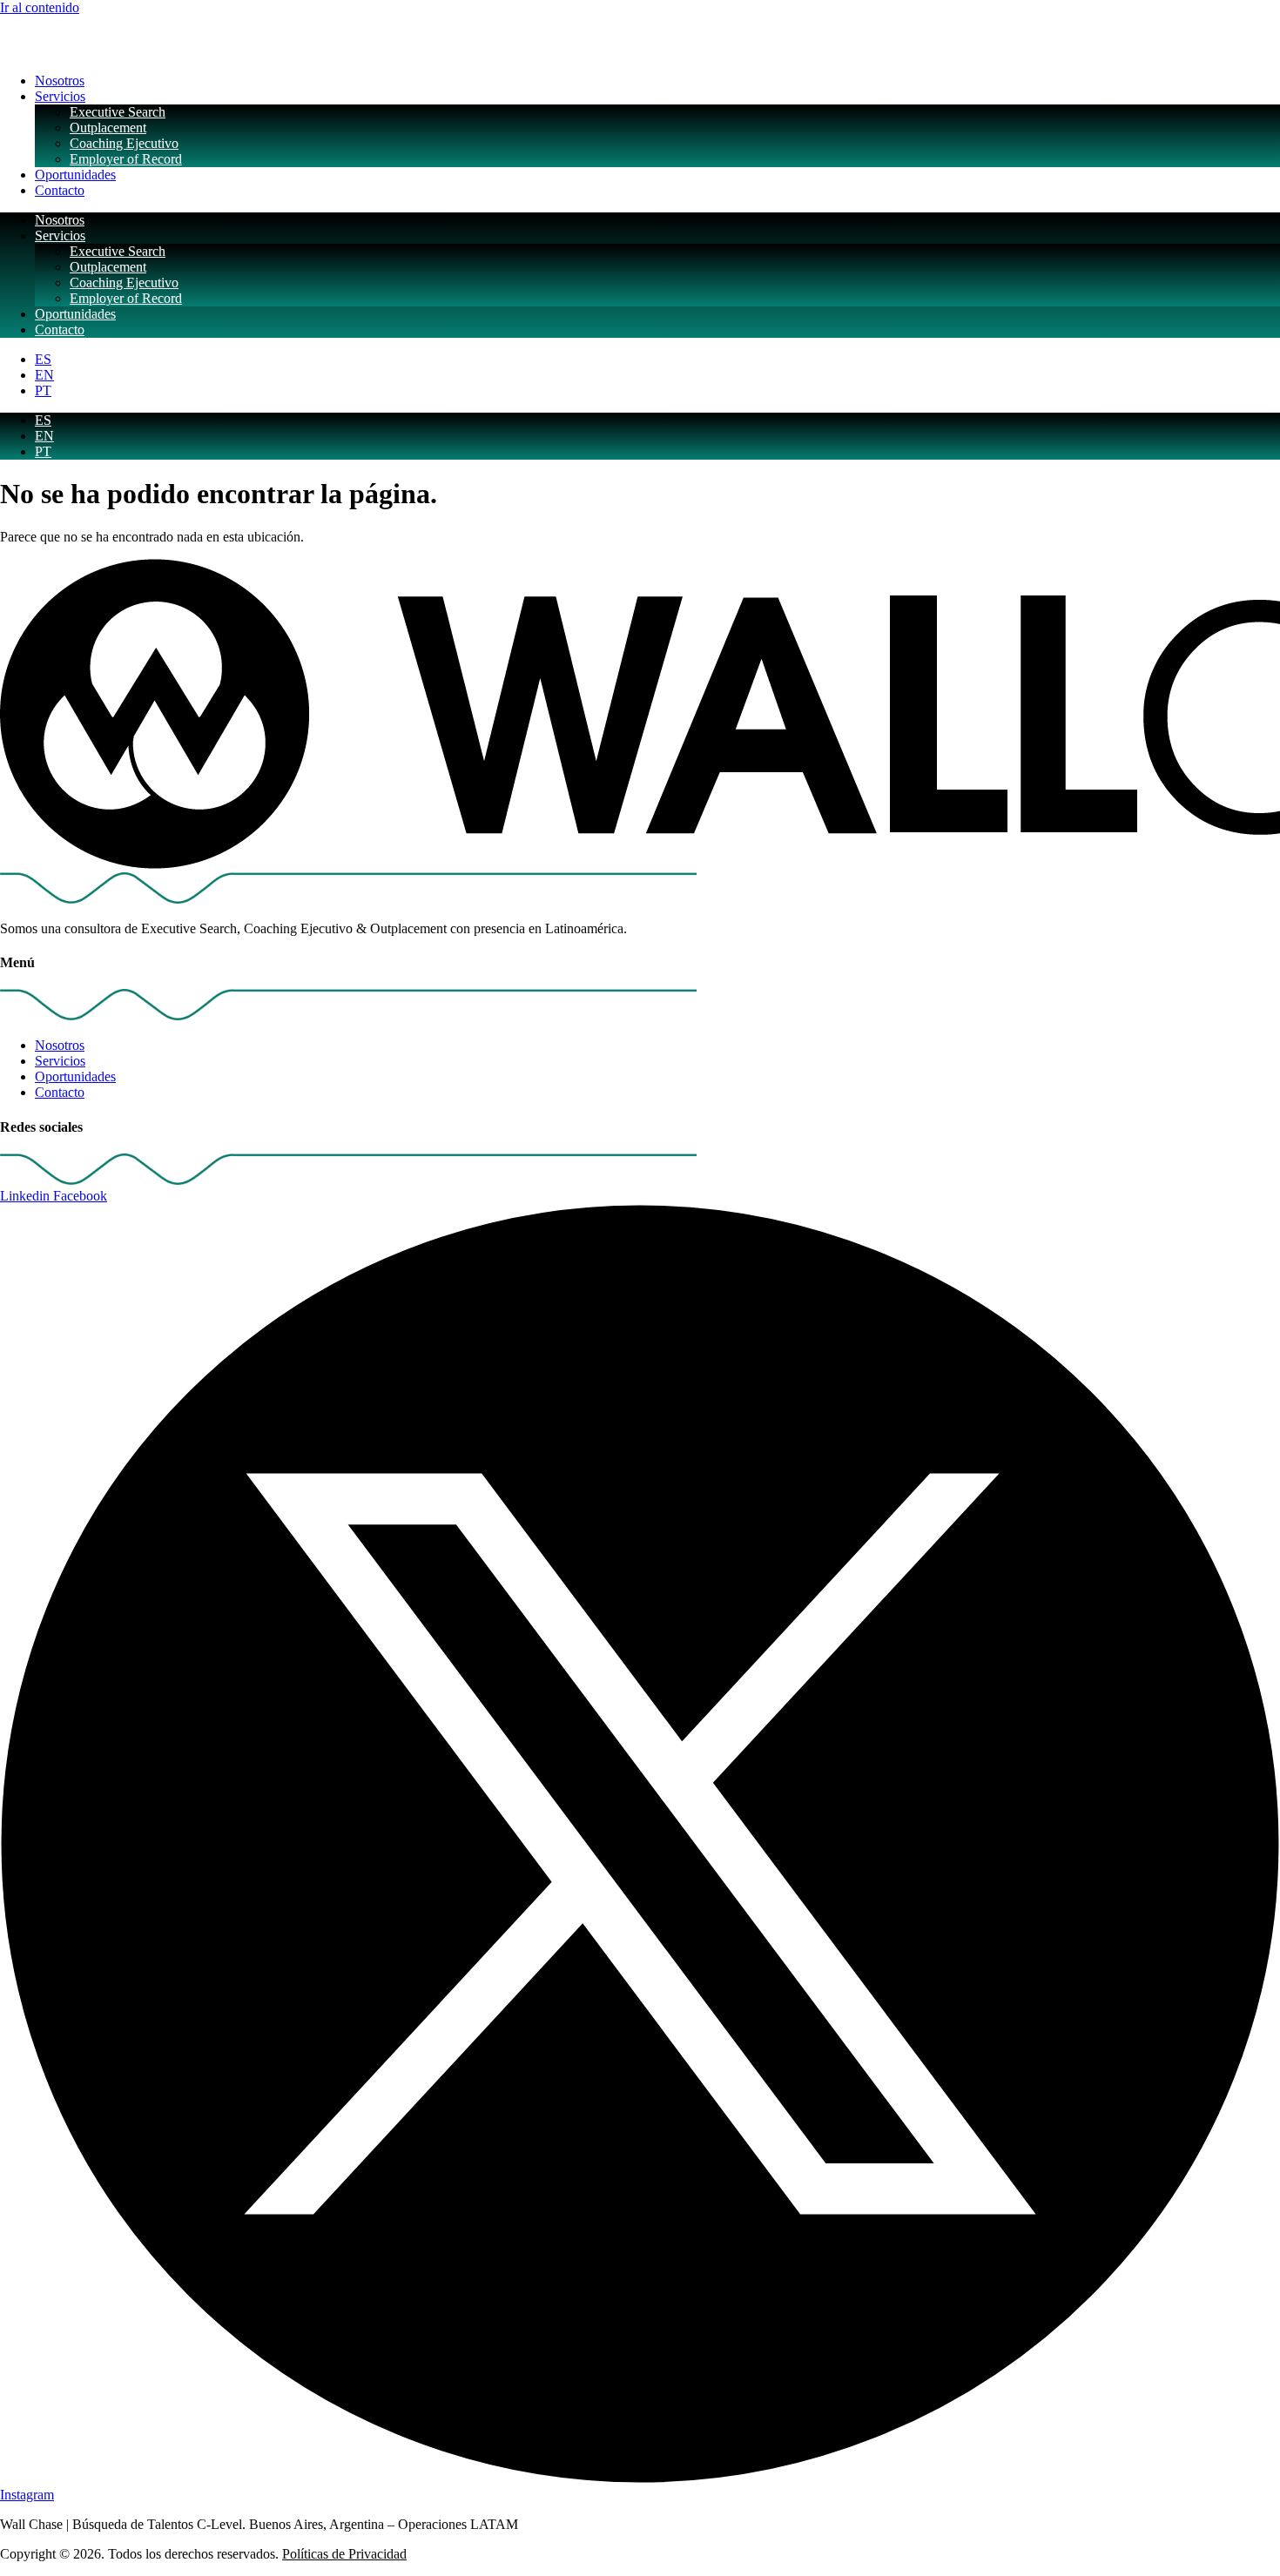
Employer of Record (126, 159)
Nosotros (60, 81)
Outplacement (108, 128)
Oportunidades (75, 175)
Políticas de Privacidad (344, 2554)
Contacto (60, 190)
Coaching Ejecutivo (124, 143)
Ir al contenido (40, 7)
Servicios (60, 96)
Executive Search (118, 112)
